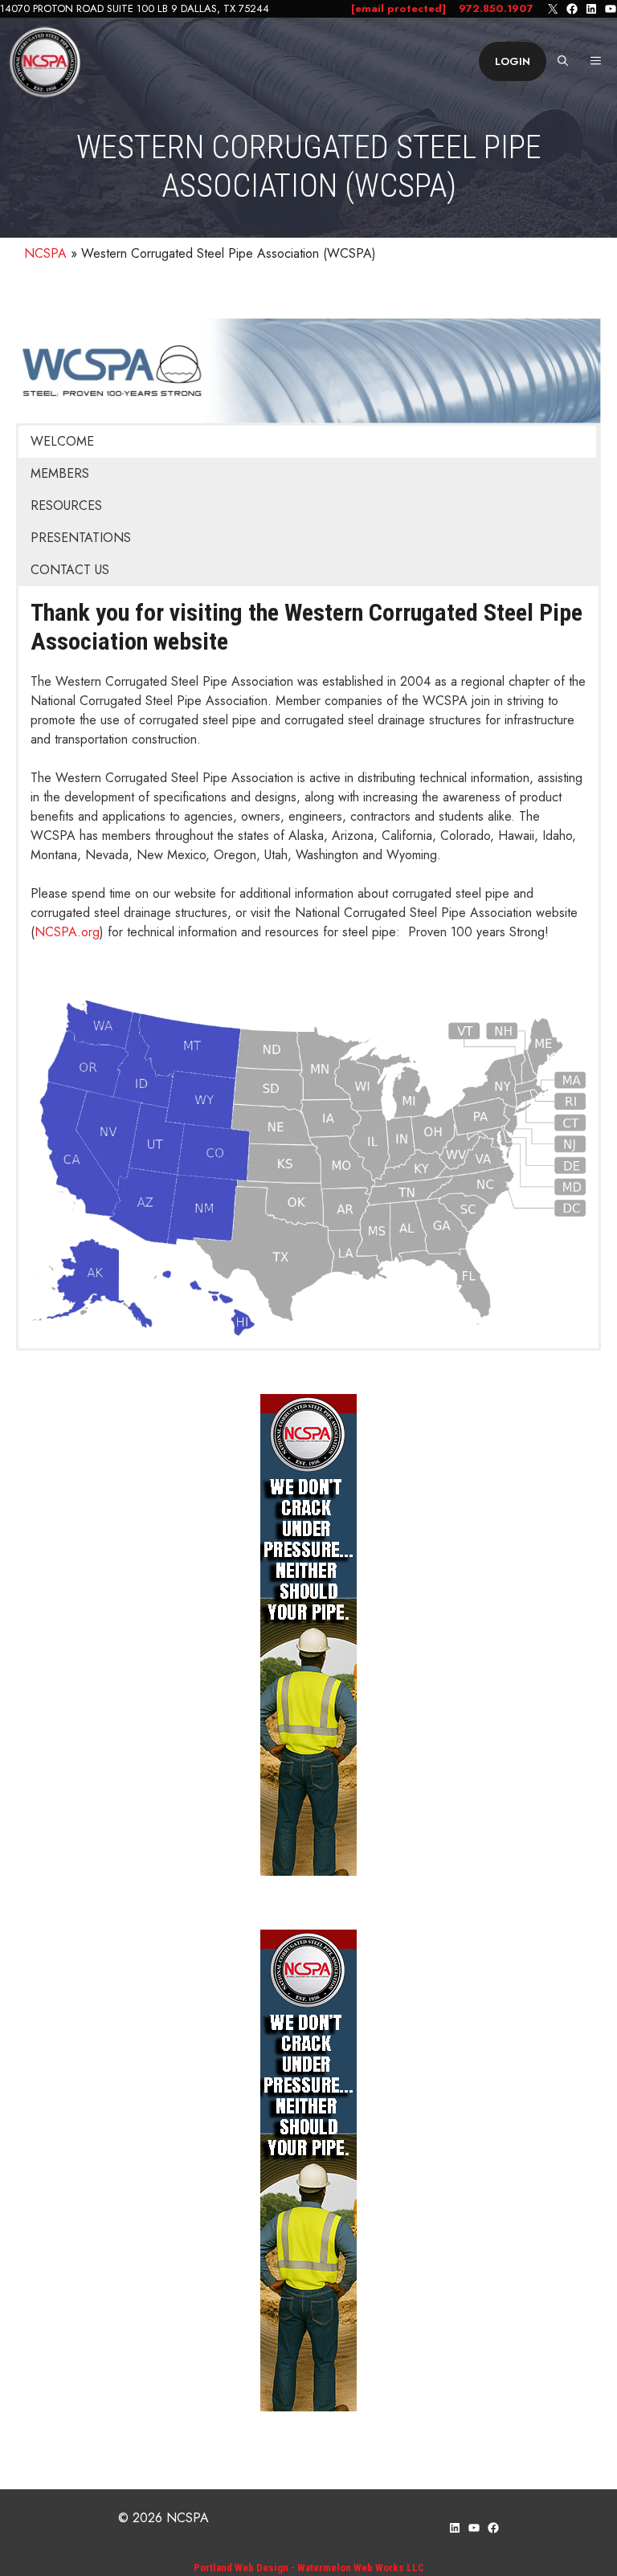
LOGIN (513, 61)
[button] (563, 62)
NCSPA (45, 253)
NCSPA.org (67, 932)
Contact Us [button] (70, 570)
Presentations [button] (81, 538)
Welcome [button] (62, 441)
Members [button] (60, 473)
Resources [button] (66, 505)
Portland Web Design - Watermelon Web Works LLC (309, 2568)
